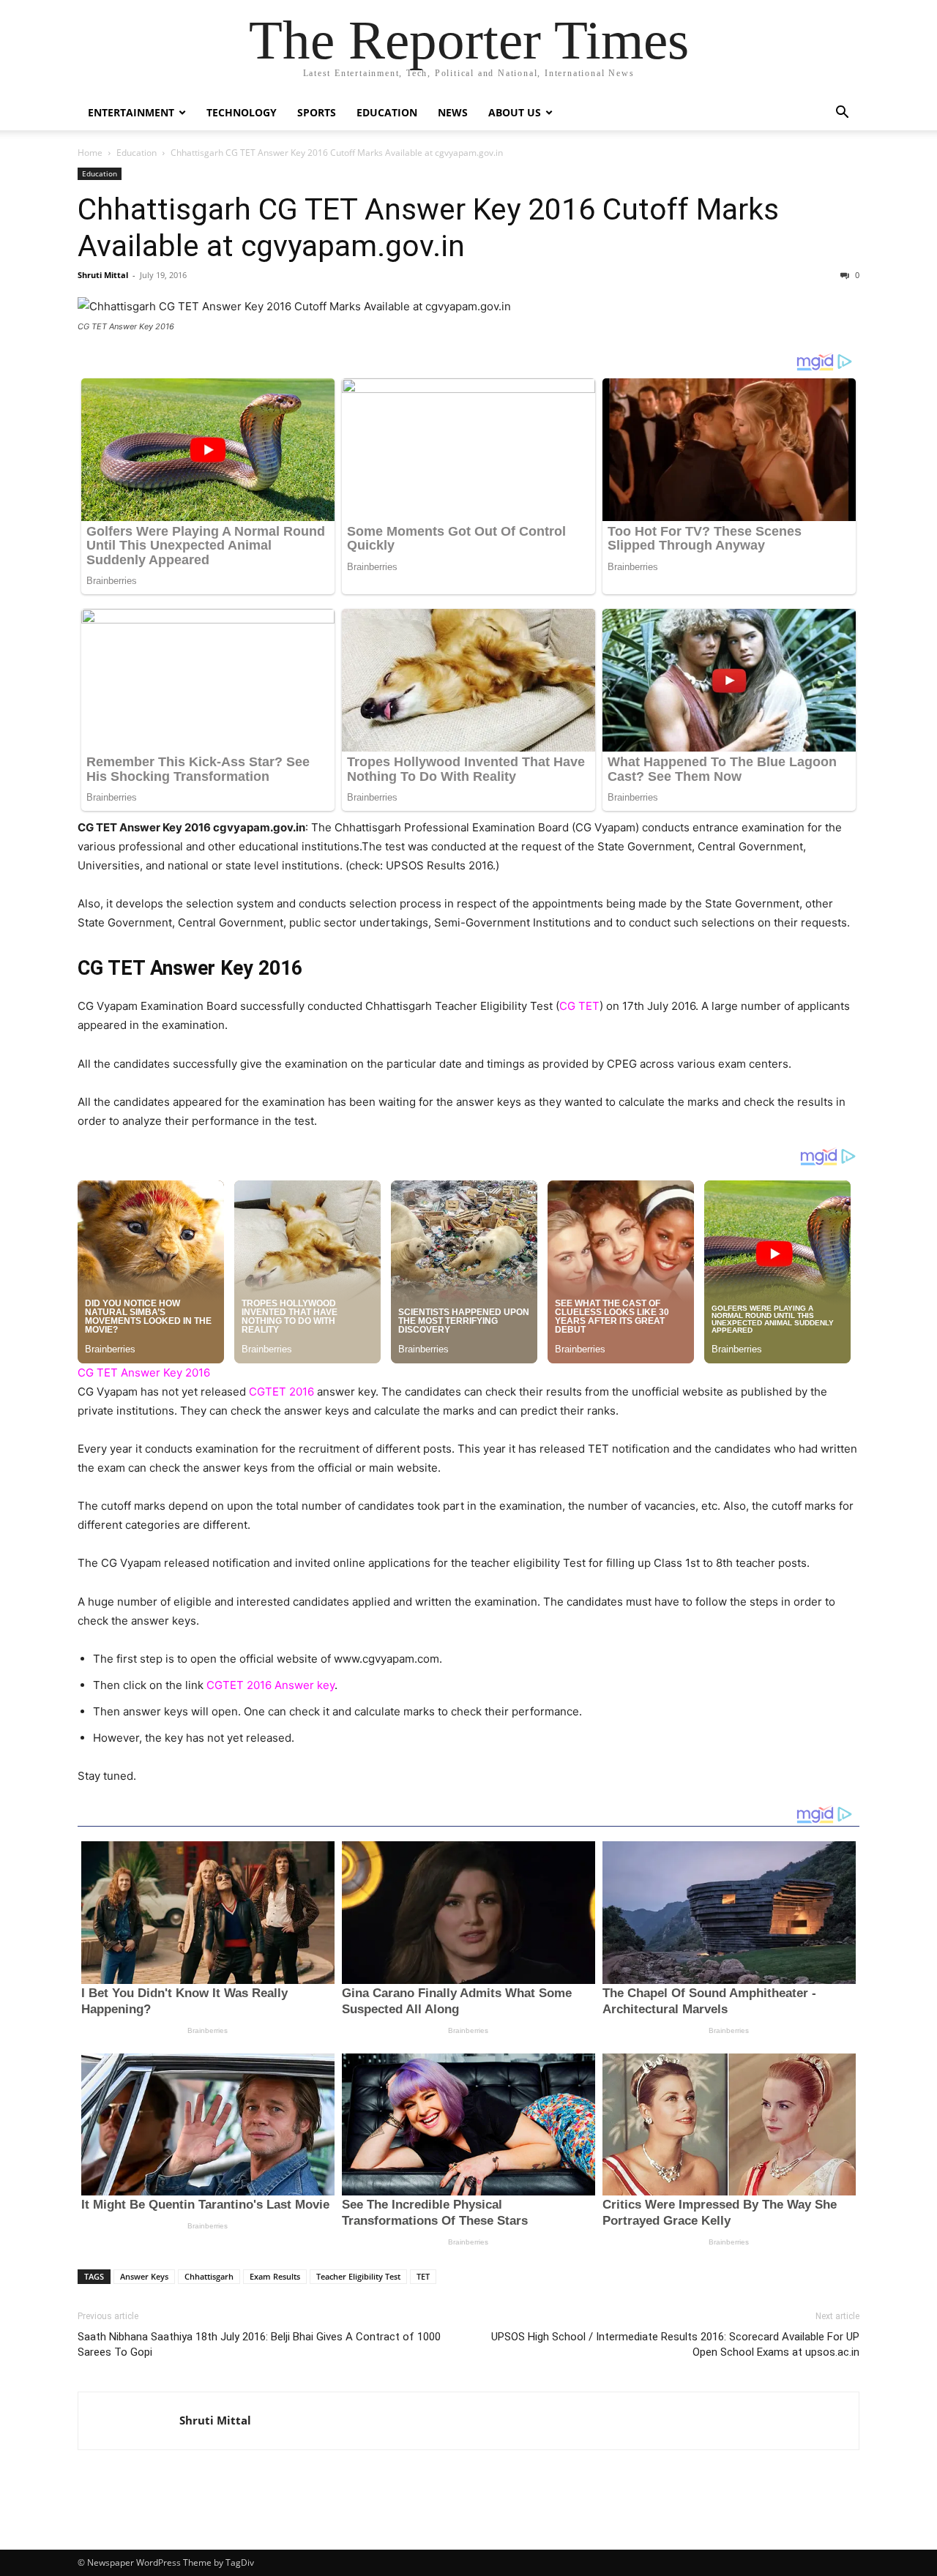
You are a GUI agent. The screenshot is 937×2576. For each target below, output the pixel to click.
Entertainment (131, 112)
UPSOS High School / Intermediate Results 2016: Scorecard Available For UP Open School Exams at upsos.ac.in (675, 2344)
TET (423, 2276)
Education (387, 112)
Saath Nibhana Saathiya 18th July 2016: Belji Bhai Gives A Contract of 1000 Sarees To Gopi (259, 2344)
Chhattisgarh (209, 2276)
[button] (842, 114)
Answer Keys (144, 2276)
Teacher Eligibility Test (358, 2276)
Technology (242, 112)
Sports (317, 112)
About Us (515, 112)
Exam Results (275, 2276)
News (453, 112)
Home (90, 153)
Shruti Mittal (103, 275)
